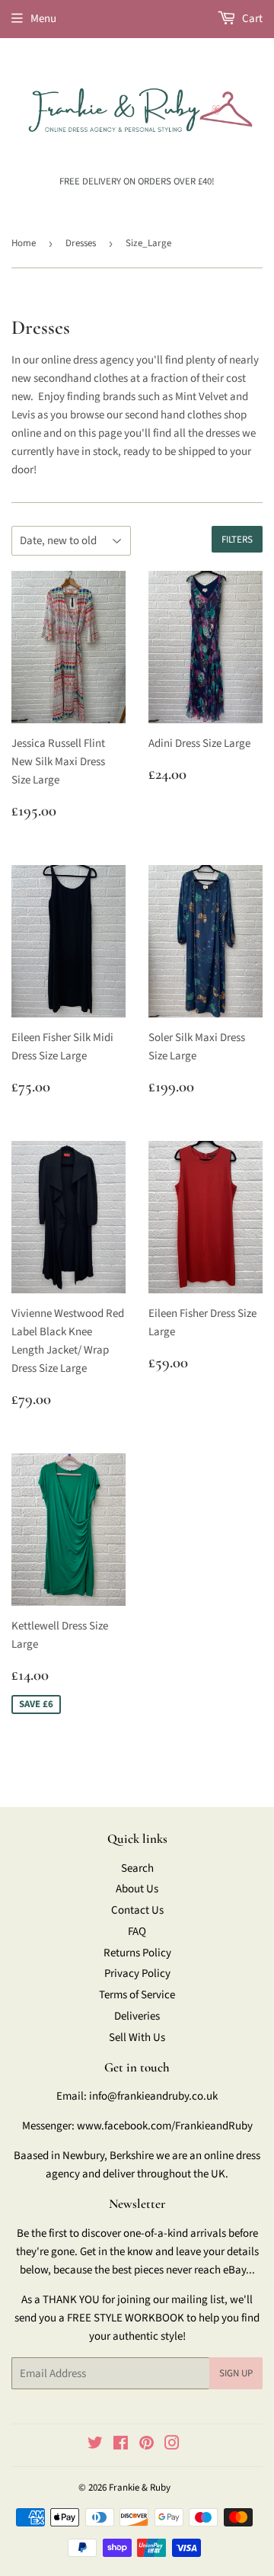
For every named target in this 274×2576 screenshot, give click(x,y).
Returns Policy (137, 1953)
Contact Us (137, 1910)
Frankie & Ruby (140, 2488)
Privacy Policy (137, 1974)
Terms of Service (137, 1995)
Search (137, 1868)
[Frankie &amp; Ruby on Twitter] (95, 2445)
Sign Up (236, 2373)
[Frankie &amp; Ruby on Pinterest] (147, 2445)
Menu (43, 19)
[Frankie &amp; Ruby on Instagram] (172, 2445)
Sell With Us (137, 2038)
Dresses (81, 243)
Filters (237, 540)
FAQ (137, 1932)
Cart (251, 19)
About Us (137, 1889)
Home (24, 243)
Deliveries (137, 2016)
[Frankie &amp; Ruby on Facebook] (121, 2445)
